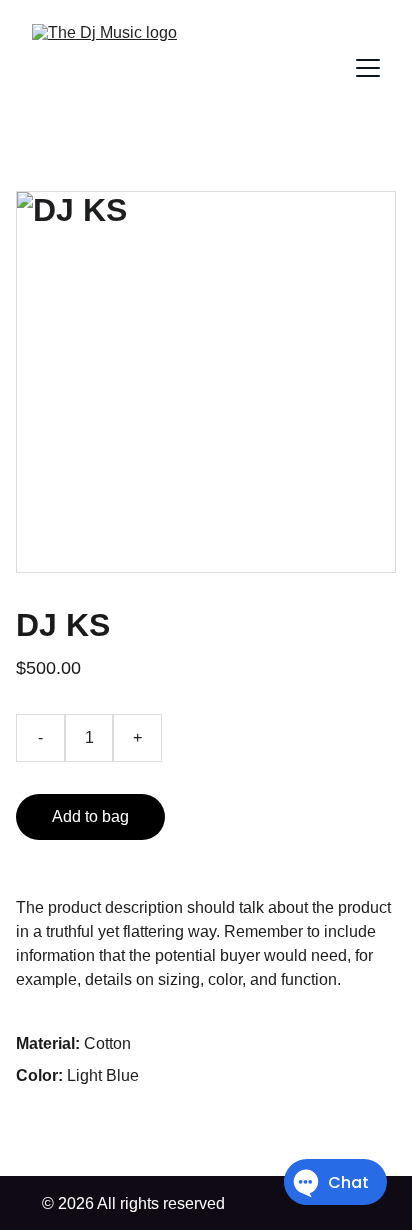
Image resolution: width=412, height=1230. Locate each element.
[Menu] (368, 68)
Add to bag (90, 816)
